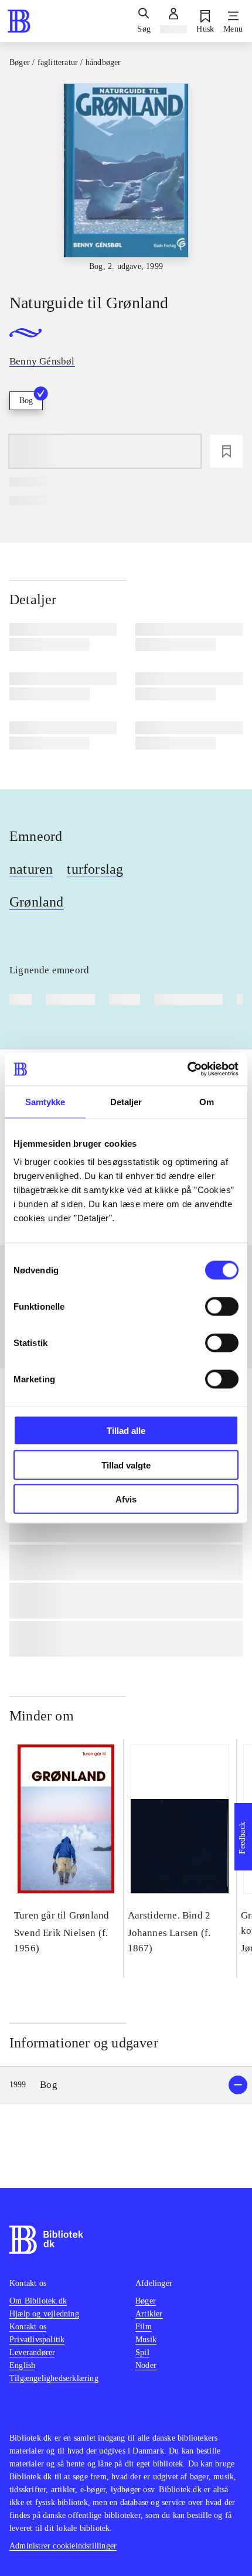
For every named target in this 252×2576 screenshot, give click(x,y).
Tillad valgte (126, 1465)
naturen (31, 869)
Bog (26, 401)
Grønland (37, 902)
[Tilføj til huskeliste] (226, 451)
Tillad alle (126, 1431)
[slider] (126, 178)
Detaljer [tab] (126, 1101)
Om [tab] (207, 1101)
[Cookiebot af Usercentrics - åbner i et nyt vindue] (187, 1069)
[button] (126, 2085)
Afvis (126, 1499)
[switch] (222, 1307)
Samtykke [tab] (45, 1101)
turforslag (95, 869)
